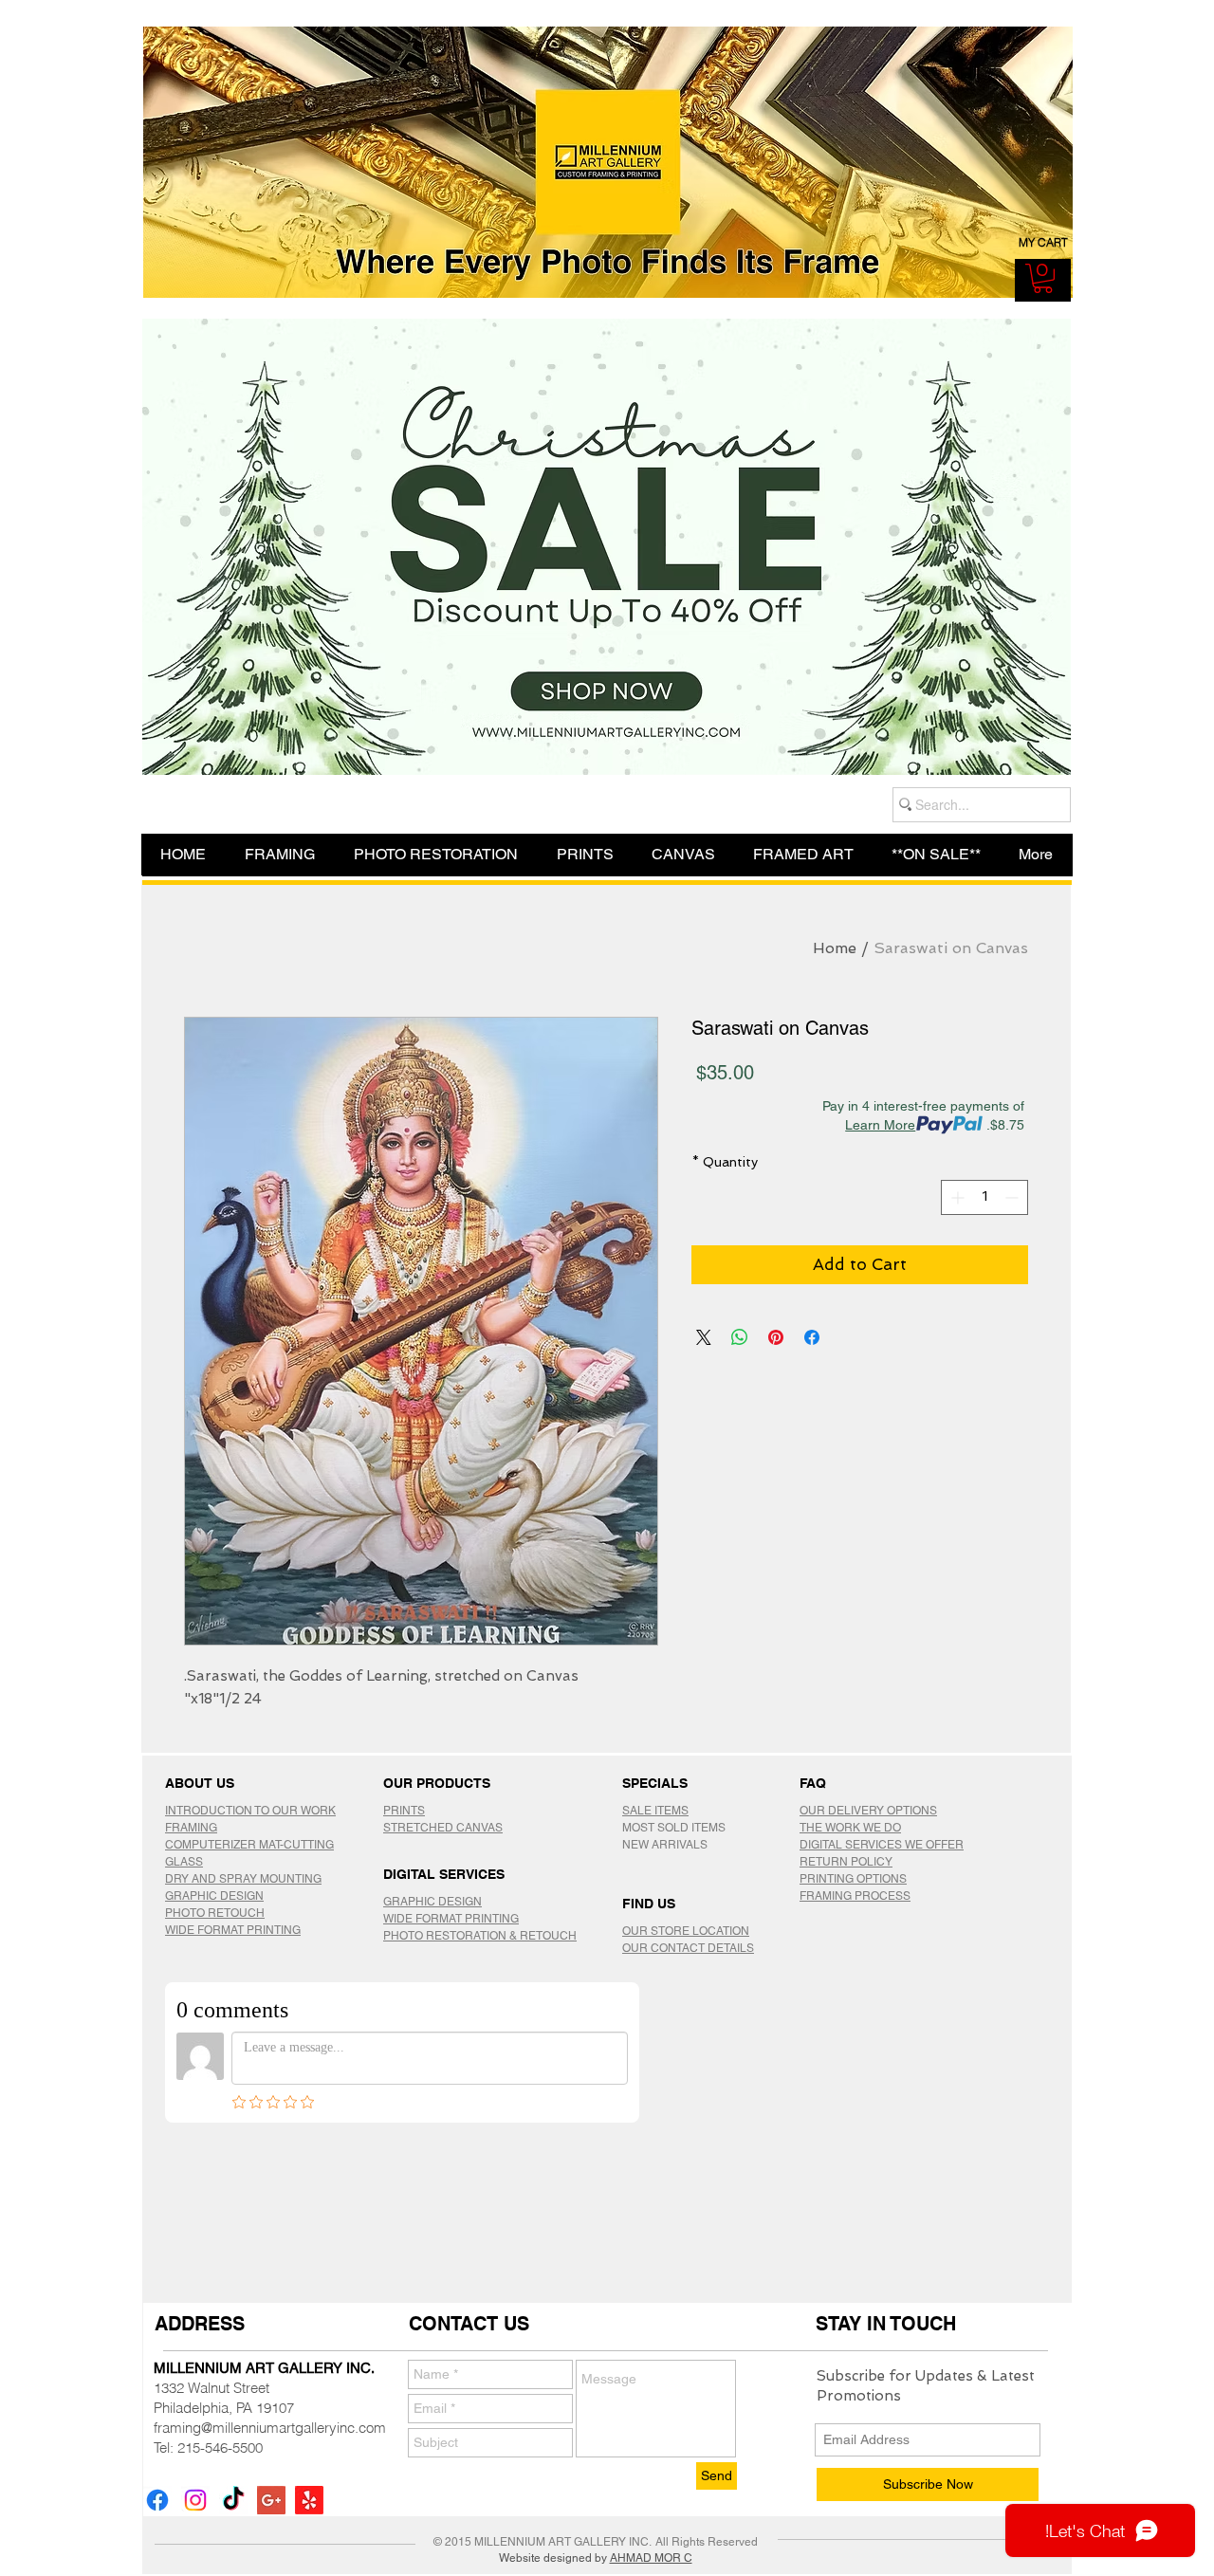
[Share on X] (704, 1337)
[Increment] (956, 1197)
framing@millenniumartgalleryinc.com (270, 2428)
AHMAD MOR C (651, 2558)
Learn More (880, 1125)
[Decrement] (1013, 1197)
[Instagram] (195, 2500)
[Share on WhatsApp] (740, 1337)
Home (835, 948)
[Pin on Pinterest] (776, 1337)
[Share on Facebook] (812, 1337)
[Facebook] (157, 2500)
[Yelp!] (309, 2500)
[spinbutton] (984, 1197)
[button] (1043, 278)
